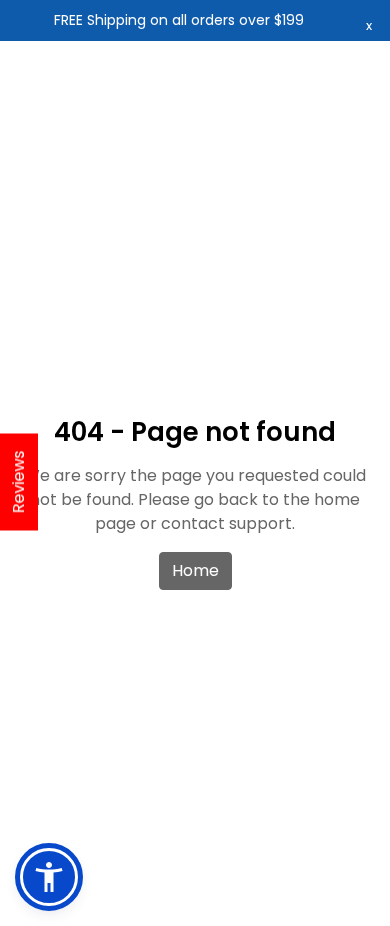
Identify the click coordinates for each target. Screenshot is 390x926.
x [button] (369, 25)
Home (195, 570)
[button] (49, 877)
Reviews (18, 482)
